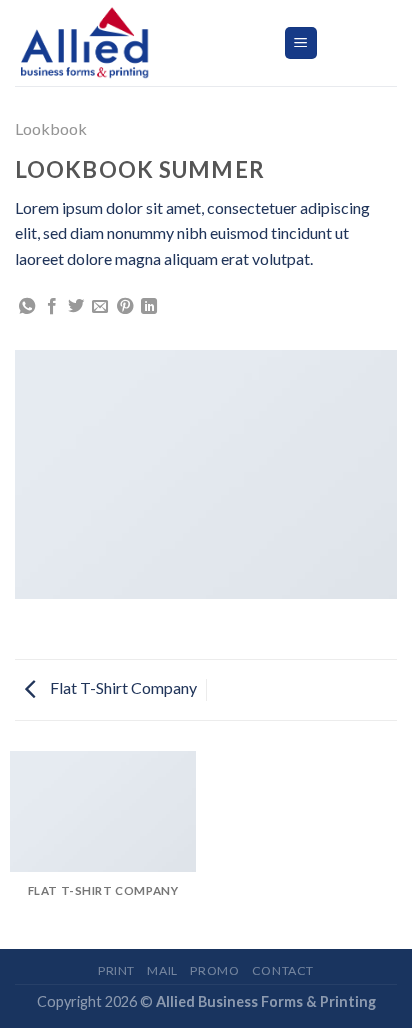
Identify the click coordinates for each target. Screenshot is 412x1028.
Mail (162, 970)
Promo (214, 970)
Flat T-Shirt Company (122, 687)
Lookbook (51, 128)
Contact (283, 970)
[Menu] (301, 43)
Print (116, 970)
